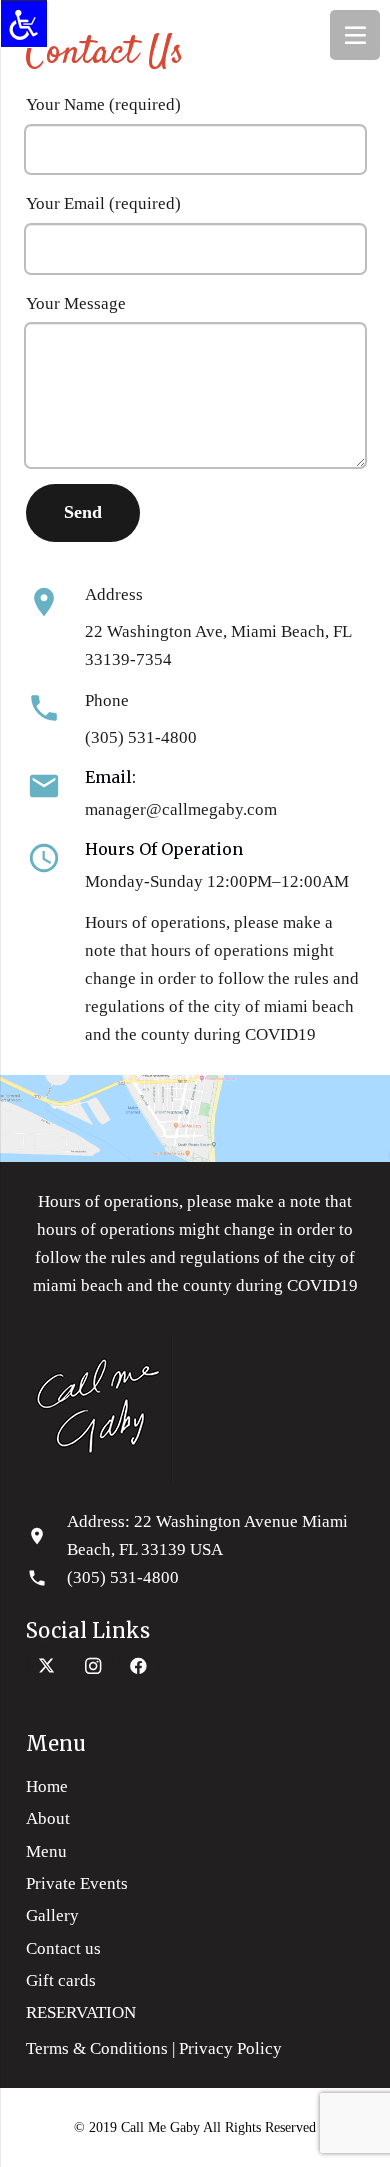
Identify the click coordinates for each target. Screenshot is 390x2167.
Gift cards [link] (61, 1980)
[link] (24, 24)
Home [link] (47, 1786)
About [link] (48, 1818)
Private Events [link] (77, 1883)
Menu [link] (46, 1851)
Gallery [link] (52, 1915)
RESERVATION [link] (81, 2012)
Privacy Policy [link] (234, 2048)
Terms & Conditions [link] (97, 2048)
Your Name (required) (103, 104)
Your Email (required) (103, 203)
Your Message (76, 303)
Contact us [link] (63, 1948)
